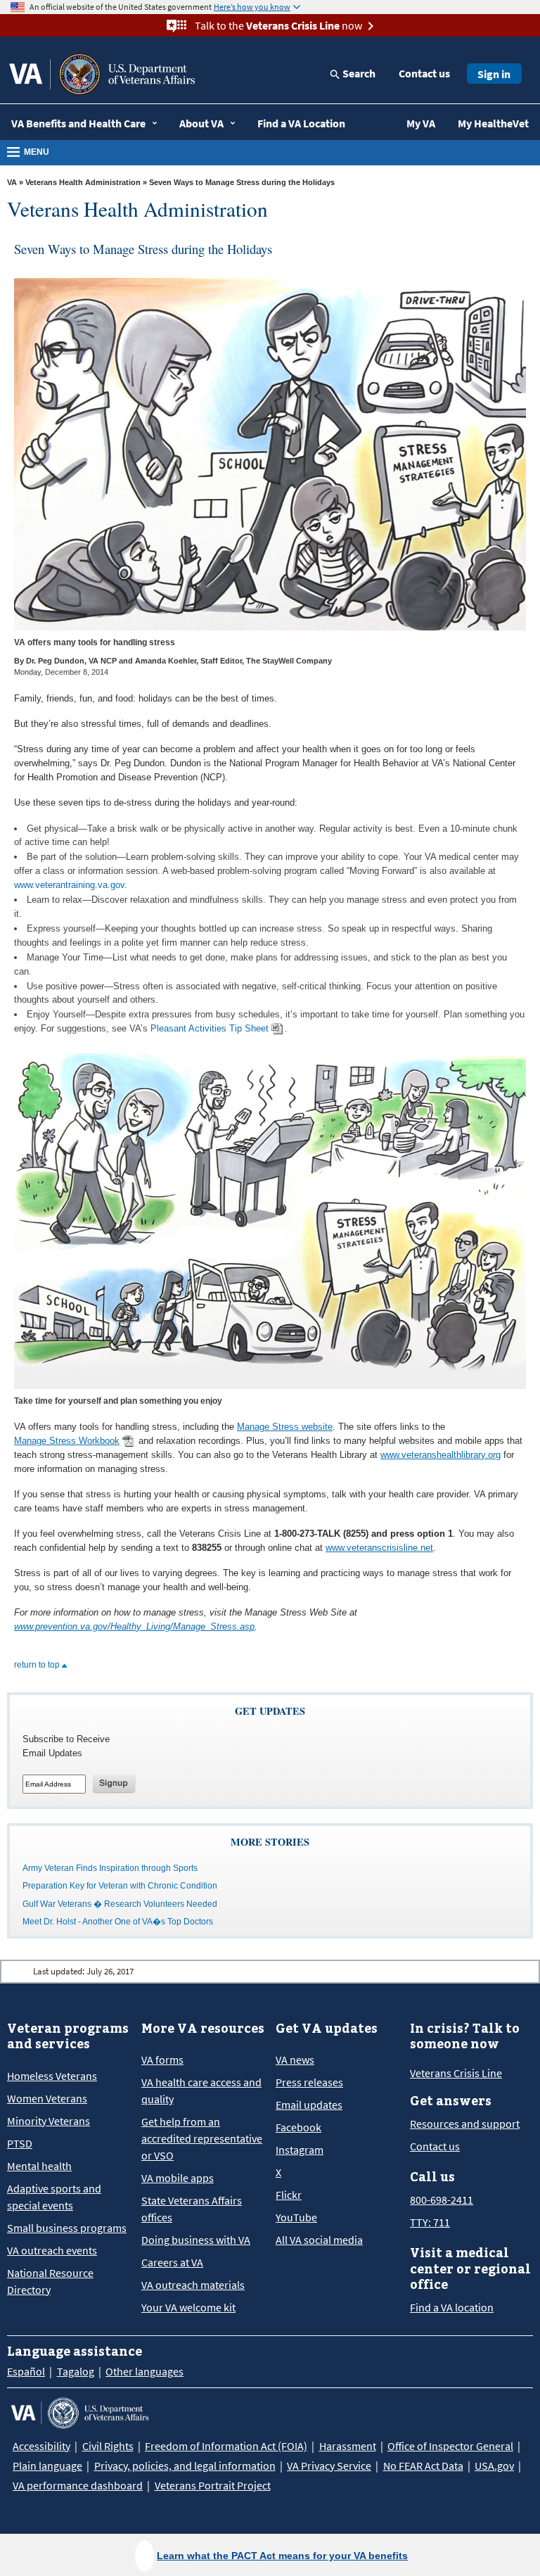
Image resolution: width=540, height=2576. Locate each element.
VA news (295, 2060)
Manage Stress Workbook (67, 1441)
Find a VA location (452, 2307)
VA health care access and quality (201, 2090)
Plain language (47, 2466)
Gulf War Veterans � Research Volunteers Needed (120, 1904)
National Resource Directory (50, 2281)
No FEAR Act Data (423, 2466)
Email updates (309, 2105)
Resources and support (465, 2124)
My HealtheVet (493, 123)
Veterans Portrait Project (213, 2485)
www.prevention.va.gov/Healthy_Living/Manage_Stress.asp (134, 1626)
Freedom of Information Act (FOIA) (226, 2446)
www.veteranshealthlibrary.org (441, 1455)
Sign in (494, 74)
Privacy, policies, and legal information (185, 2466)
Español (26, 2371)
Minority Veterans (49, 2121)
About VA (201, 123)
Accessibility (41, 2446)
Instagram (300, 2150)
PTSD (20, 2143)
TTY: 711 (430, 2222)
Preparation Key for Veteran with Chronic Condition (120, 1886)
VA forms (162, 2060)
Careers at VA (172, 2262)
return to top (38, 1665)
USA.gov (494, 2466)
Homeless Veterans (52, 2076)
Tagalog (76, 2371)
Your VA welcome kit (188, 2307)
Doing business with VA (196, 2240)
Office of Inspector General (450, 2446)
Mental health (39, 2166)
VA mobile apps (178, 2178)
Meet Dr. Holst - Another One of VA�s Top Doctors (118, 1922)
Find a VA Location (301, 123)
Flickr (289, 2195)
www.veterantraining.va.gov (69, 885)
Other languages (144, 2371)
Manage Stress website (285, 1427)
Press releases (309, 2082)
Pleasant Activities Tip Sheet (210, 1028)
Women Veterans (47, 2098)
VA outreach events (52, 2250)
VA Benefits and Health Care (78, 123)
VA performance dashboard (78, 2485)
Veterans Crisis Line (456, 2073)
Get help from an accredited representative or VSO (202, 2138)
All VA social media (319, 2240)
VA (12, 182)
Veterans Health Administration (84, 182)
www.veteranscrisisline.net (379, 1548)
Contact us (424, 73)
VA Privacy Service (329, 2466)
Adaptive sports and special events (54, 2197)
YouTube (296, 2217)
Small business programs (67, 2228)
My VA (421, 123)
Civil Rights (108, 2446)
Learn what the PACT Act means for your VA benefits (282, 2556)
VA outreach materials (193, 2285)
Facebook (298, 2127)
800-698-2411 (442, 2200)
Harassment (348, 2446)
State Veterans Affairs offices (192, 2209)
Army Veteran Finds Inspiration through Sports (110, 1868)
